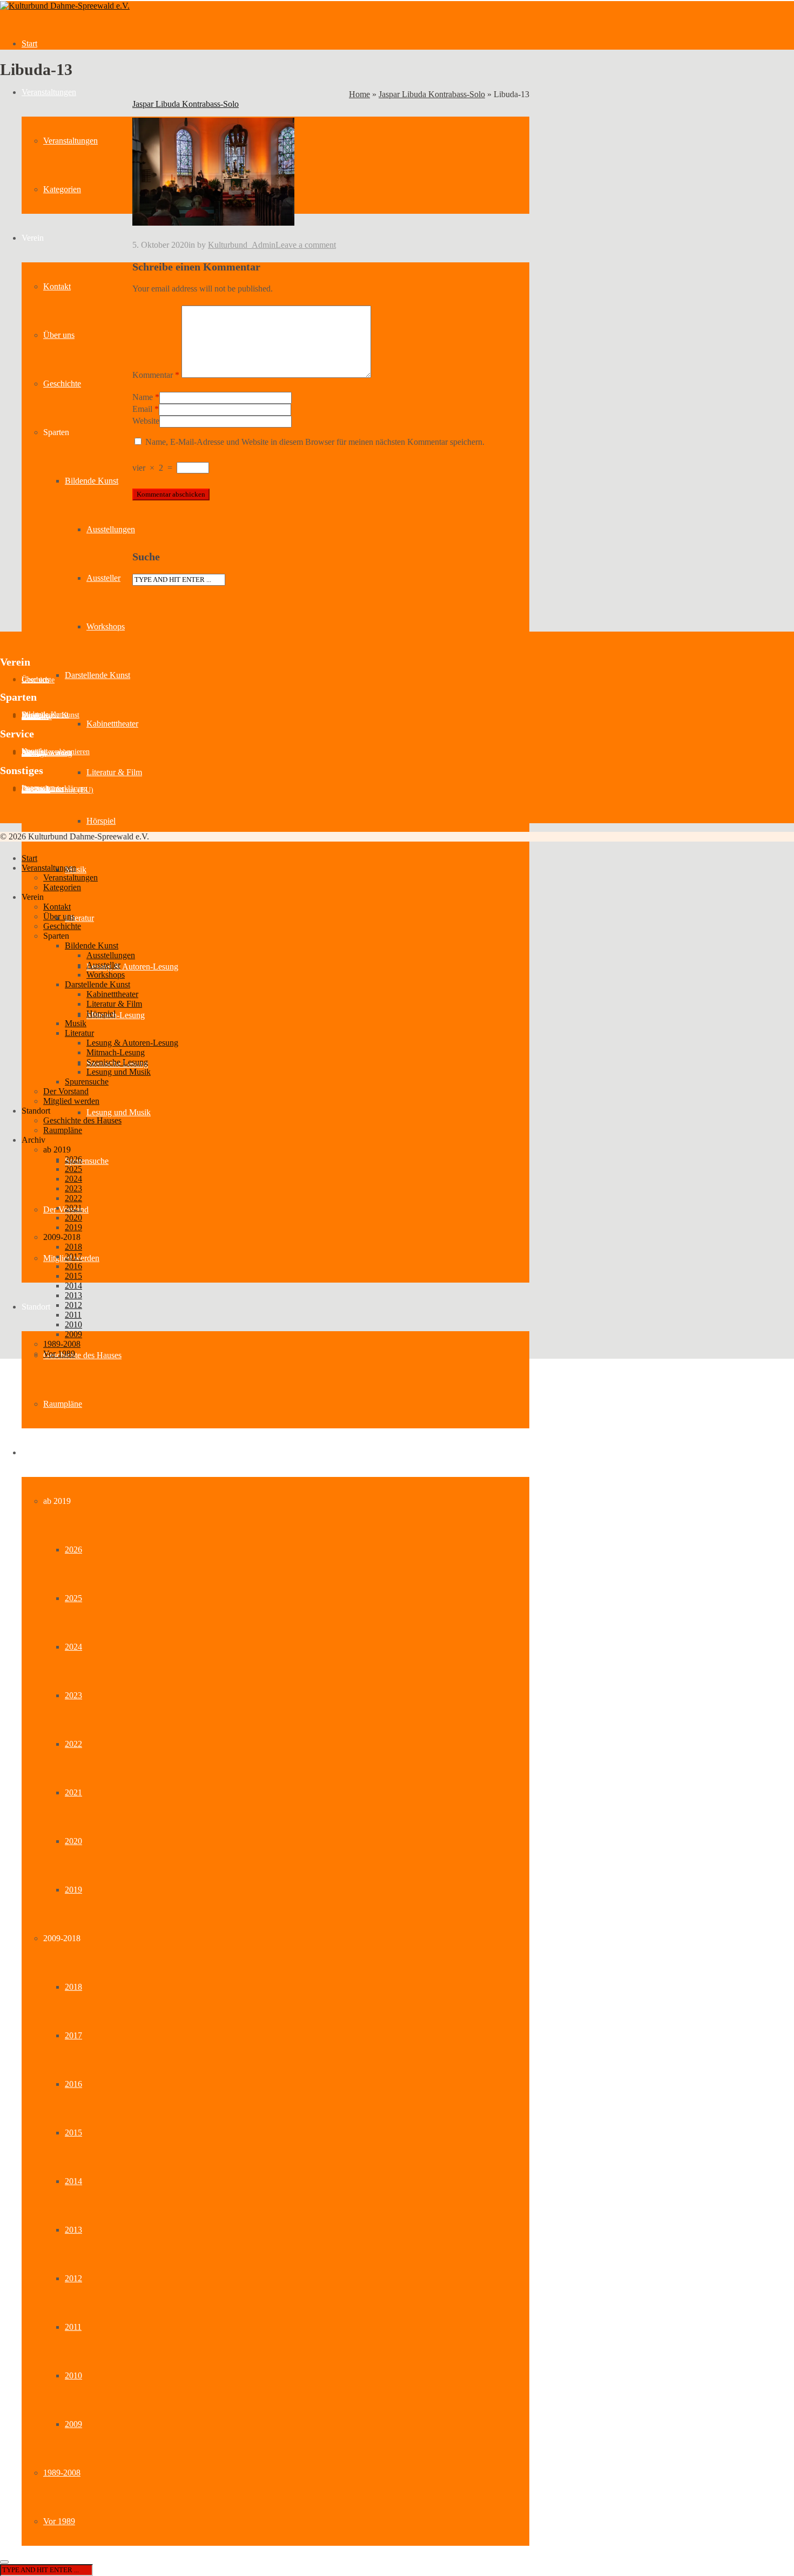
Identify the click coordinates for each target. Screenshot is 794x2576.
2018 (73, 1987)
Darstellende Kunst (97, 675)
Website (146, 421)
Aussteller (103, 578)
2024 (73, 1647)
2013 (73, 2230)
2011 (73, 2327)
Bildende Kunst (92, 481)
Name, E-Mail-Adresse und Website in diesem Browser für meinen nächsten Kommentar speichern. (315, 442)
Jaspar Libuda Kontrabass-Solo (432, 94)
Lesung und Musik (119, 1112)
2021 (73, 1792)
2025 (73, 1598)
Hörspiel (101, 821)
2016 (73, 2084)
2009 (73, 2424)
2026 (73, 1550)
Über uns (59, 335)
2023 (73, 1695)
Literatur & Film (114, 772)
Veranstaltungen (49, 92)
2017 (73, 2035)
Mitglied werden (71, 1101)
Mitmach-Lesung (116, 1015)
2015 (73, 2133)
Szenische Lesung (117, 1062)
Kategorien (62, 189)
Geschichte (62, 384)
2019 (73, 1890)
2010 (73, 2375)
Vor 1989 (59, 2521)
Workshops (106, 626)
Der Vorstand (66, 1091)
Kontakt (57, 286)
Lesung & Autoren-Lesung (132, 967)
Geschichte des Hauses (82, 1355)
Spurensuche (87, 1161)
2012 (73, 2278)
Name (143, 397)
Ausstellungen (111, 529)
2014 (73, 2181)
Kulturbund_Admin (242, 245)
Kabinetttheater (112, 724)
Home (359, 94)
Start (29, 43)
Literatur (79, 918)
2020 (73, 1841)
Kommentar (156, 375)
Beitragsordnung (47, 753)
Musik (76, 1023)
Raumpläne (63, 1404)
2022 (73, 1744)
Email (142, 409)
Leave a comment (306, 245)
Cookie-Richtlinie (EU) (58, 790)
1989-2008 (62, 2473)
